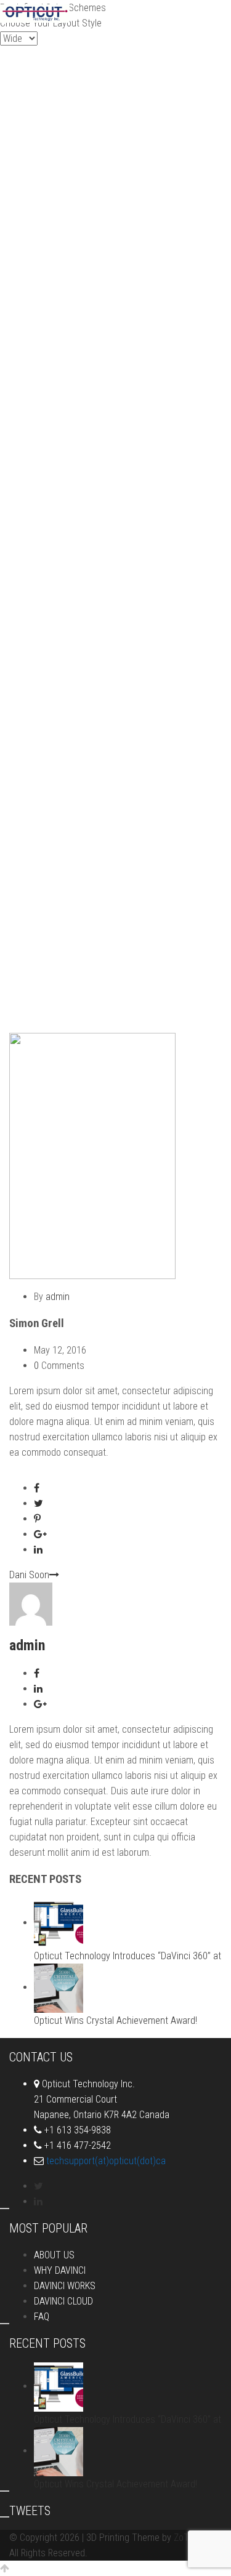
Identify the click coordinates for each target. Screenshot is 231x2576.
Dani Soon (29, 1575)
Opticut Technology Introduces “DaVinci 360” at (128, 1956)
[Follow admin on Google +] (40, 1704)
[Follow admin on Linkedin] (38, 1689)
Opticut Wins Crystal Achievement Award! (115, 2020)
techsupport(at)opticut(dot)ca (106, 2161)
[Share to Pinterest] (37, 1519)
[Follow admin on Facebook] (37, 1673)
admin (58, 1297)
